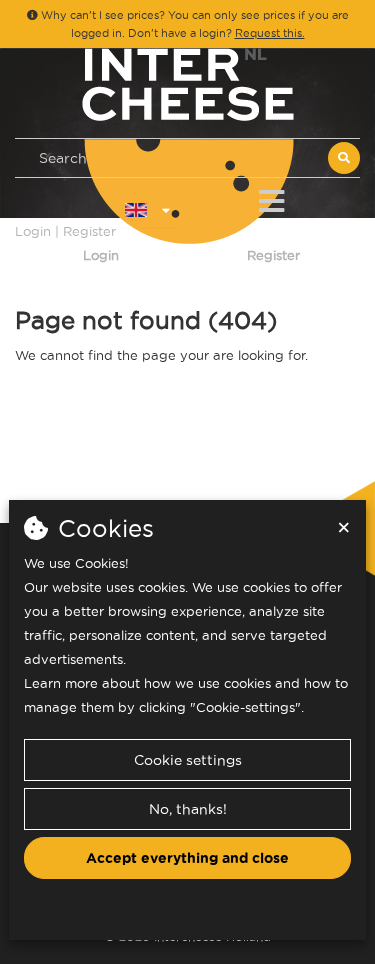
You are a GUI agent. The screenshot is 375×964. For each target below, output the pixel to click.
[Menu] (271, 197)
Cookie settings (188, 760)
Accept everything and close (187, 858)
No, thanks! (188, 809)
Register (273, 255)
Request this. (270, 33)
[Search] (344, 158)
